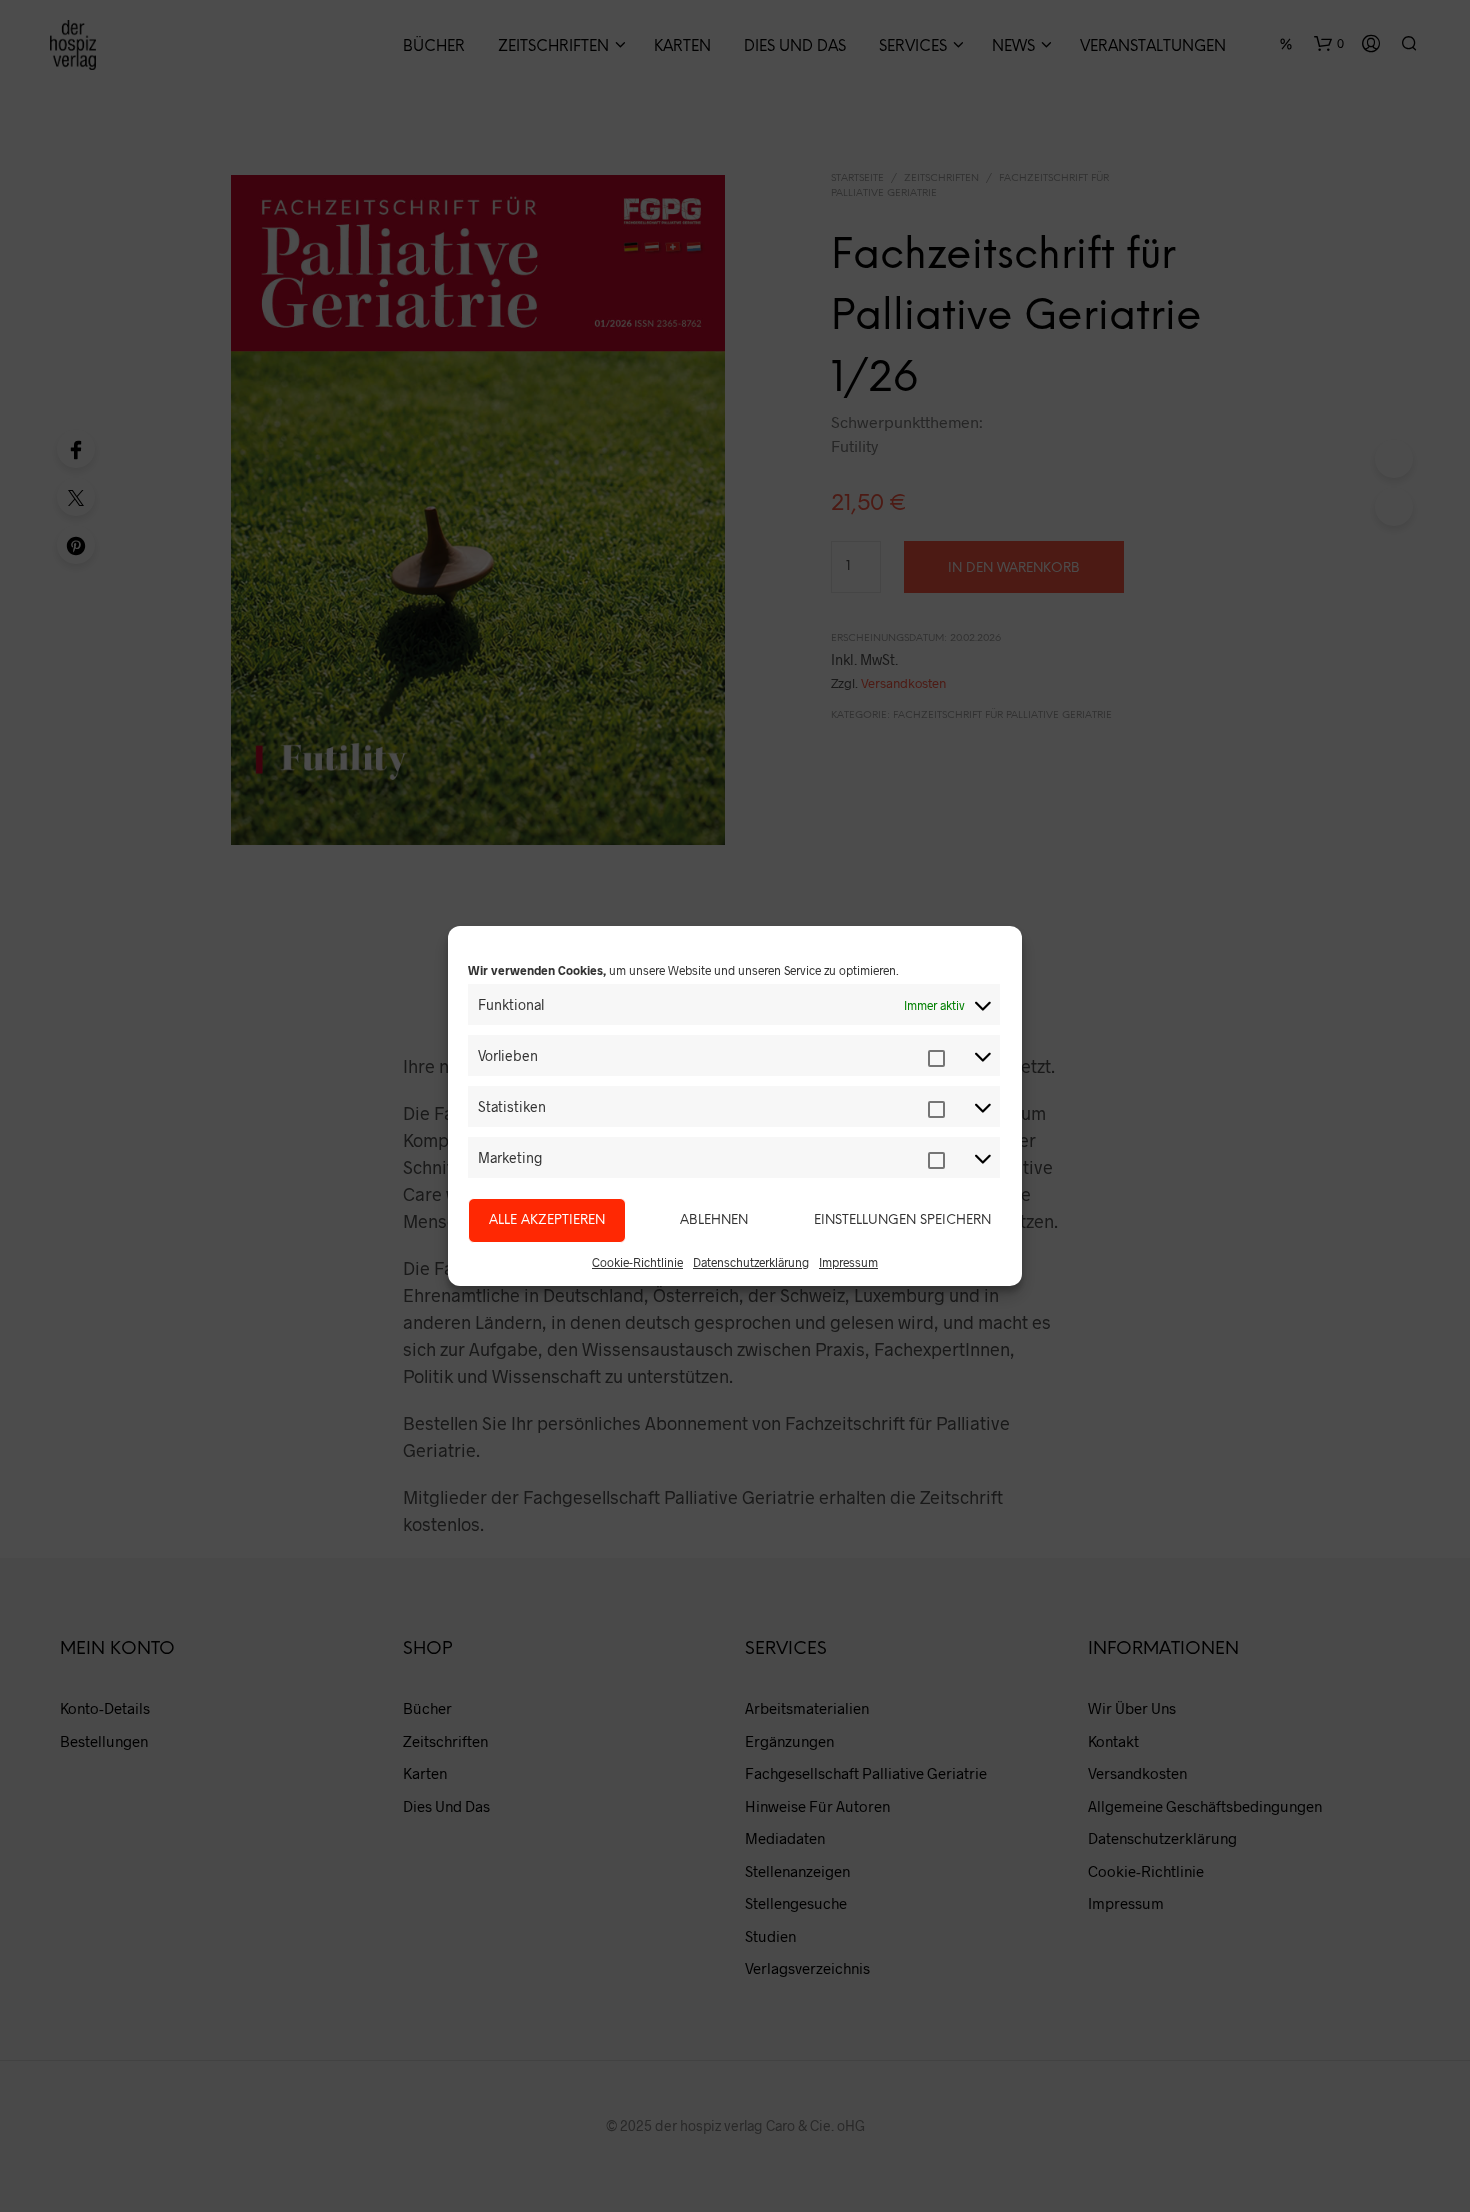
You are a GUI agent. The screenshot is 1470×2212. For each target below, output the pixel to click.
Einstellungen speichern (902, 1220)
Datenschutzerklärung (751, 1262)
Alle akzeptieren (547, 1220)
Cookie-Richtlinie (637, 1262)
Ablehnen (714, 1220)
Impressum (848, 1262)
